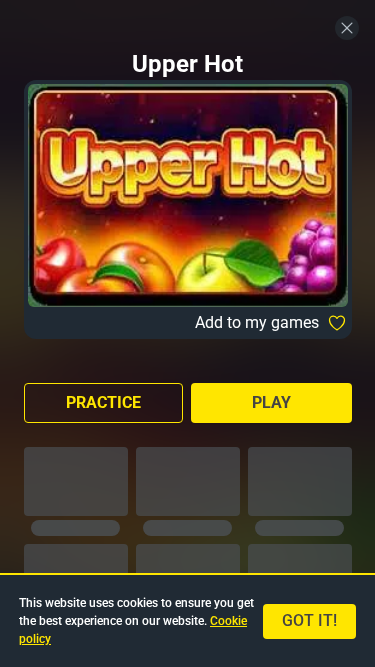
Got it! (309, 620)
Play (271, 402)
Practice (103, 402)
